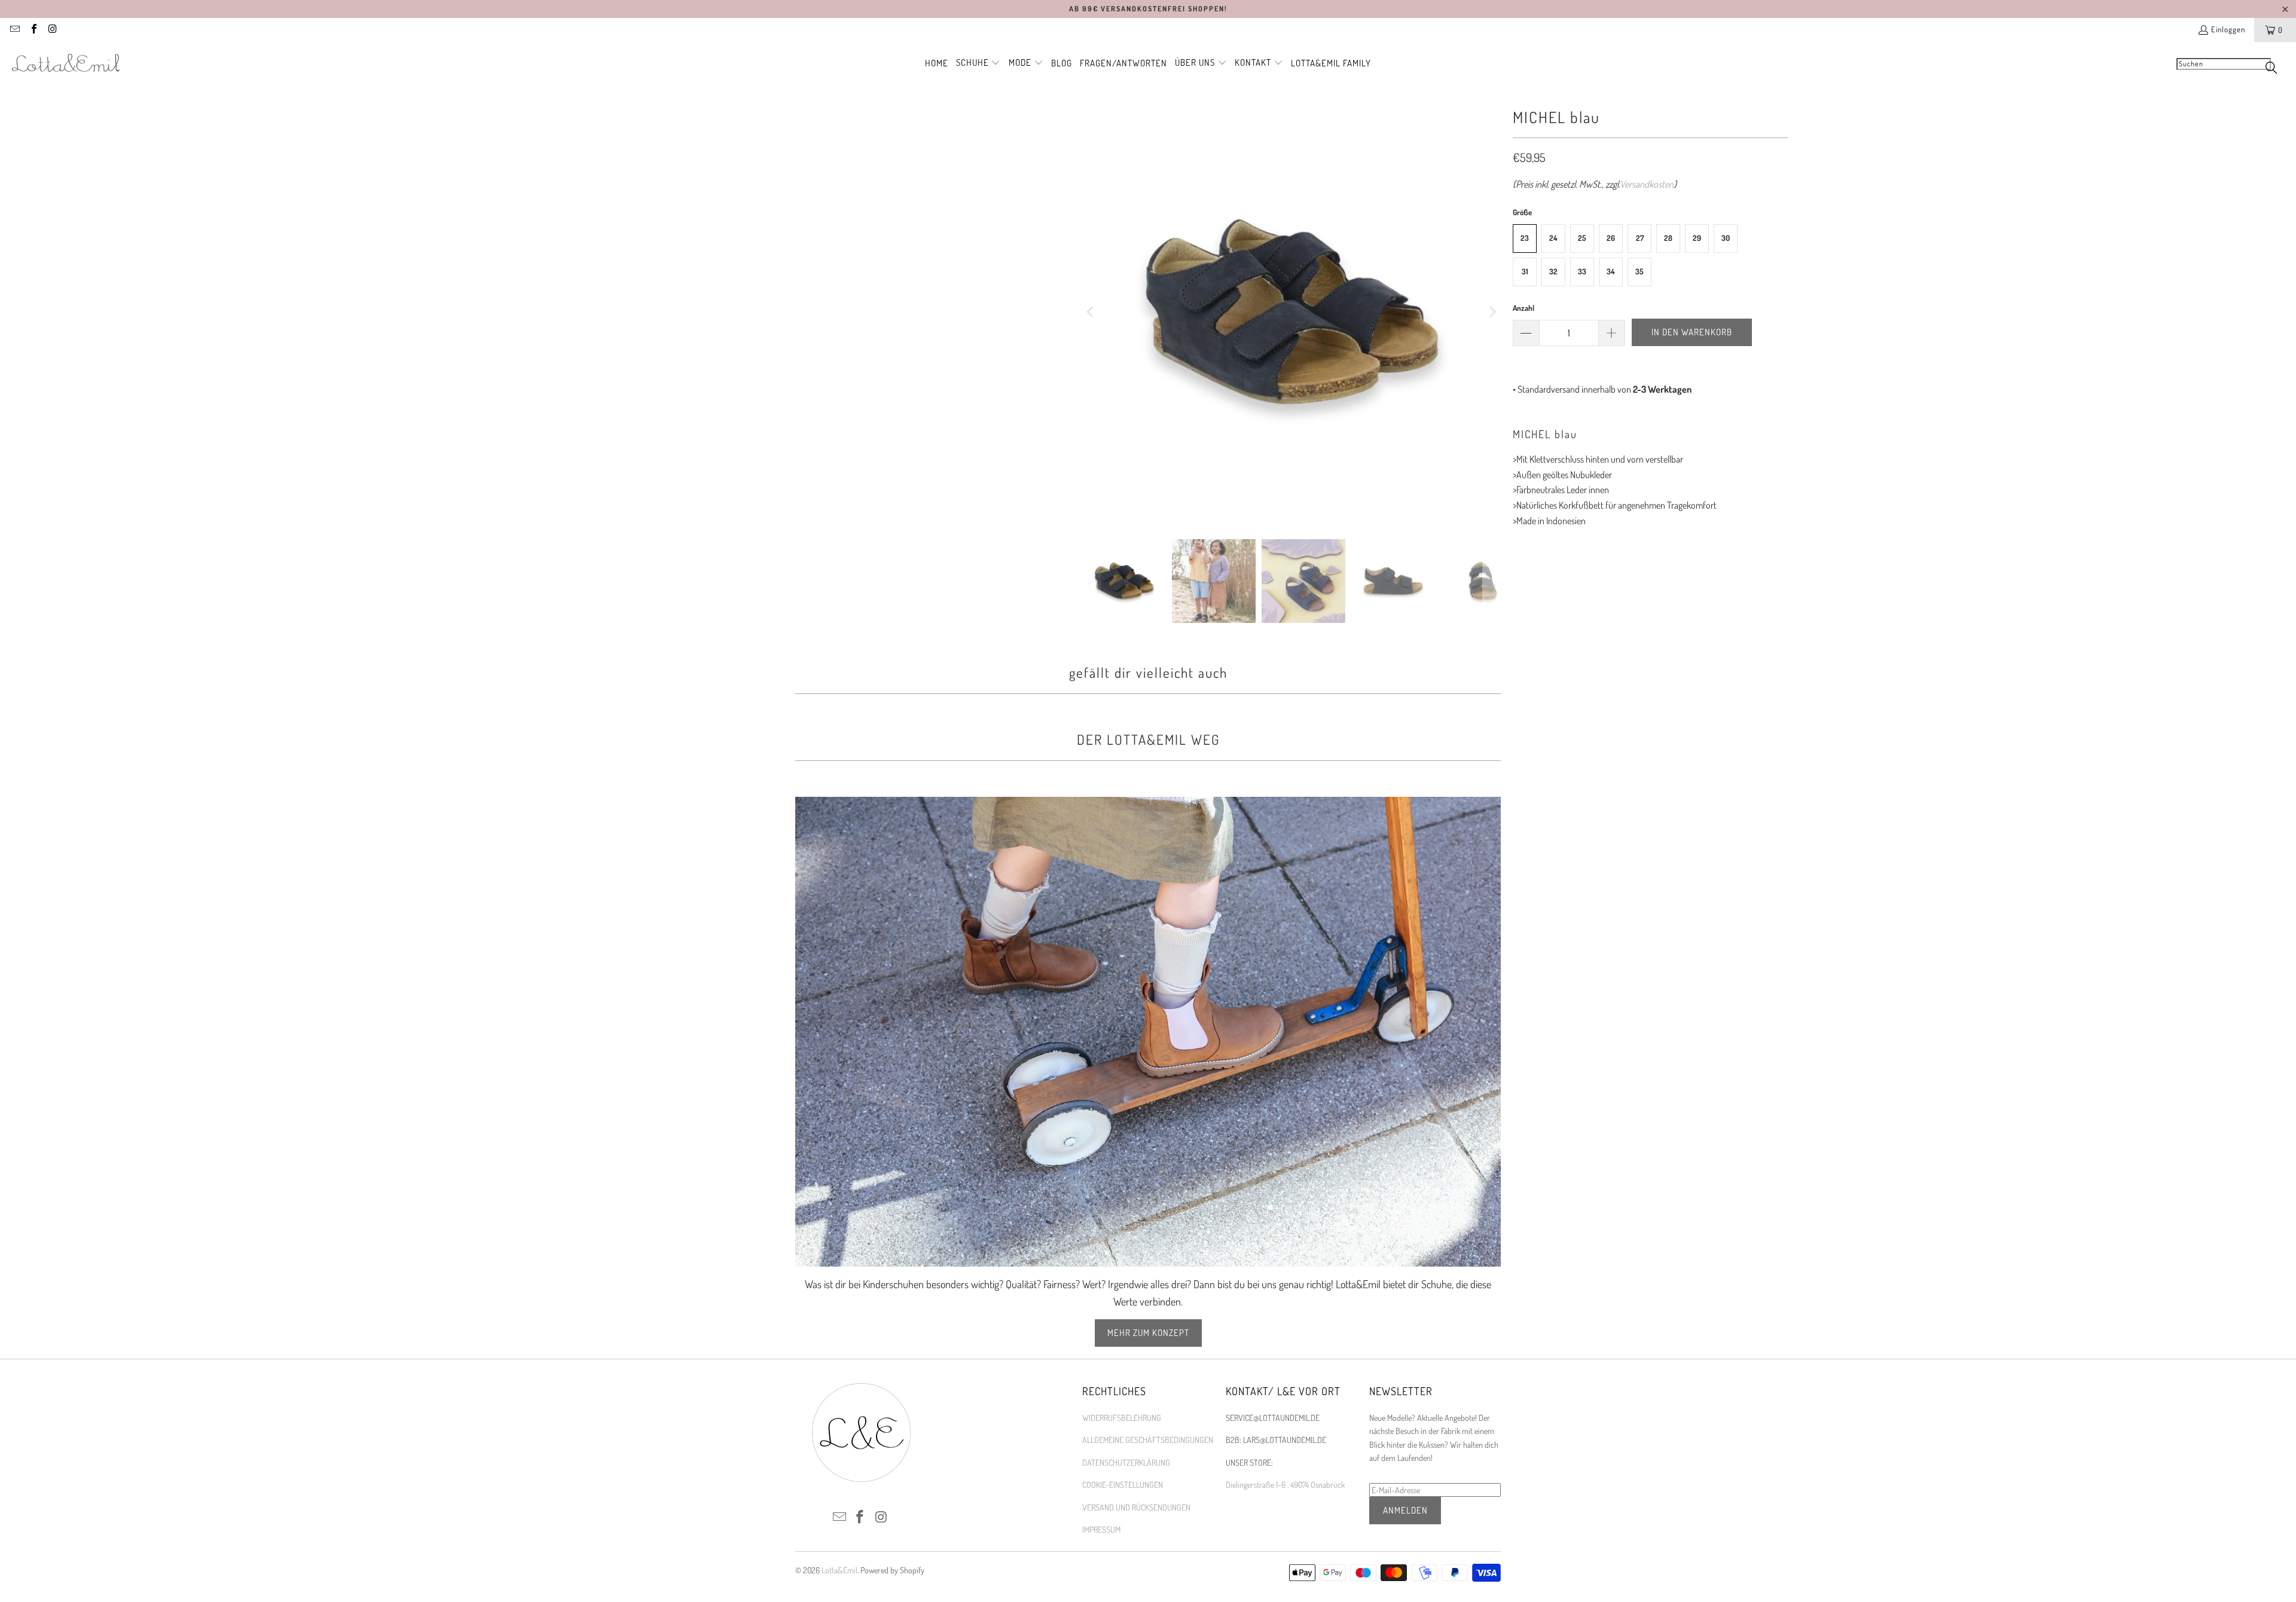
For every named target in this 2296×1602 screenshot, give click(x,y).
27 (1640, 238)
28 (1668, 238)
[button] (978, 63)
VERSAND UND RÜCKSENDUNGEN (1136, 1507)
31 (1525, 271)
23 (1525, 238)
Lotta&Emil (839, 1570)
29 (1697, 238)
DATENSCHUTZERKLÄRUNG (1126, 1462)
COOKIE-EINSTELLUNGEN (1123, 1485)
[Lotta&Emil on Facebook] (33, 30)
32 (1553, 271)
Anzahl (1523, 308)
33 (1582, 271)
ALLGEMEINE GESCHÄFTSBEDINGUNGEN (1148, 1440)
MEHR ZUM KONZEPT (1148, 1333)
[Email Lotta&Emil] (14, 30)
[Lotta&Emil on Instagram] (52, 30)
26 (1611, 238)
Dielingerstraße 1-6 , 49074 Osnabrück (1285, 1485)
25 (1582, 238)
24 (1553, 238)
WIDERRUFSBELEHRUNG (1122, 1418)
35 (1639, 271)
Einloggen (2228, 29)
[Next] (1492, 312)
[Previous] (1091, 312)
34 (1611, 271)
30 (1726, 238)
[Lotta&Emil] (66, 63)
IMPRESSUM (1101, 1529)
